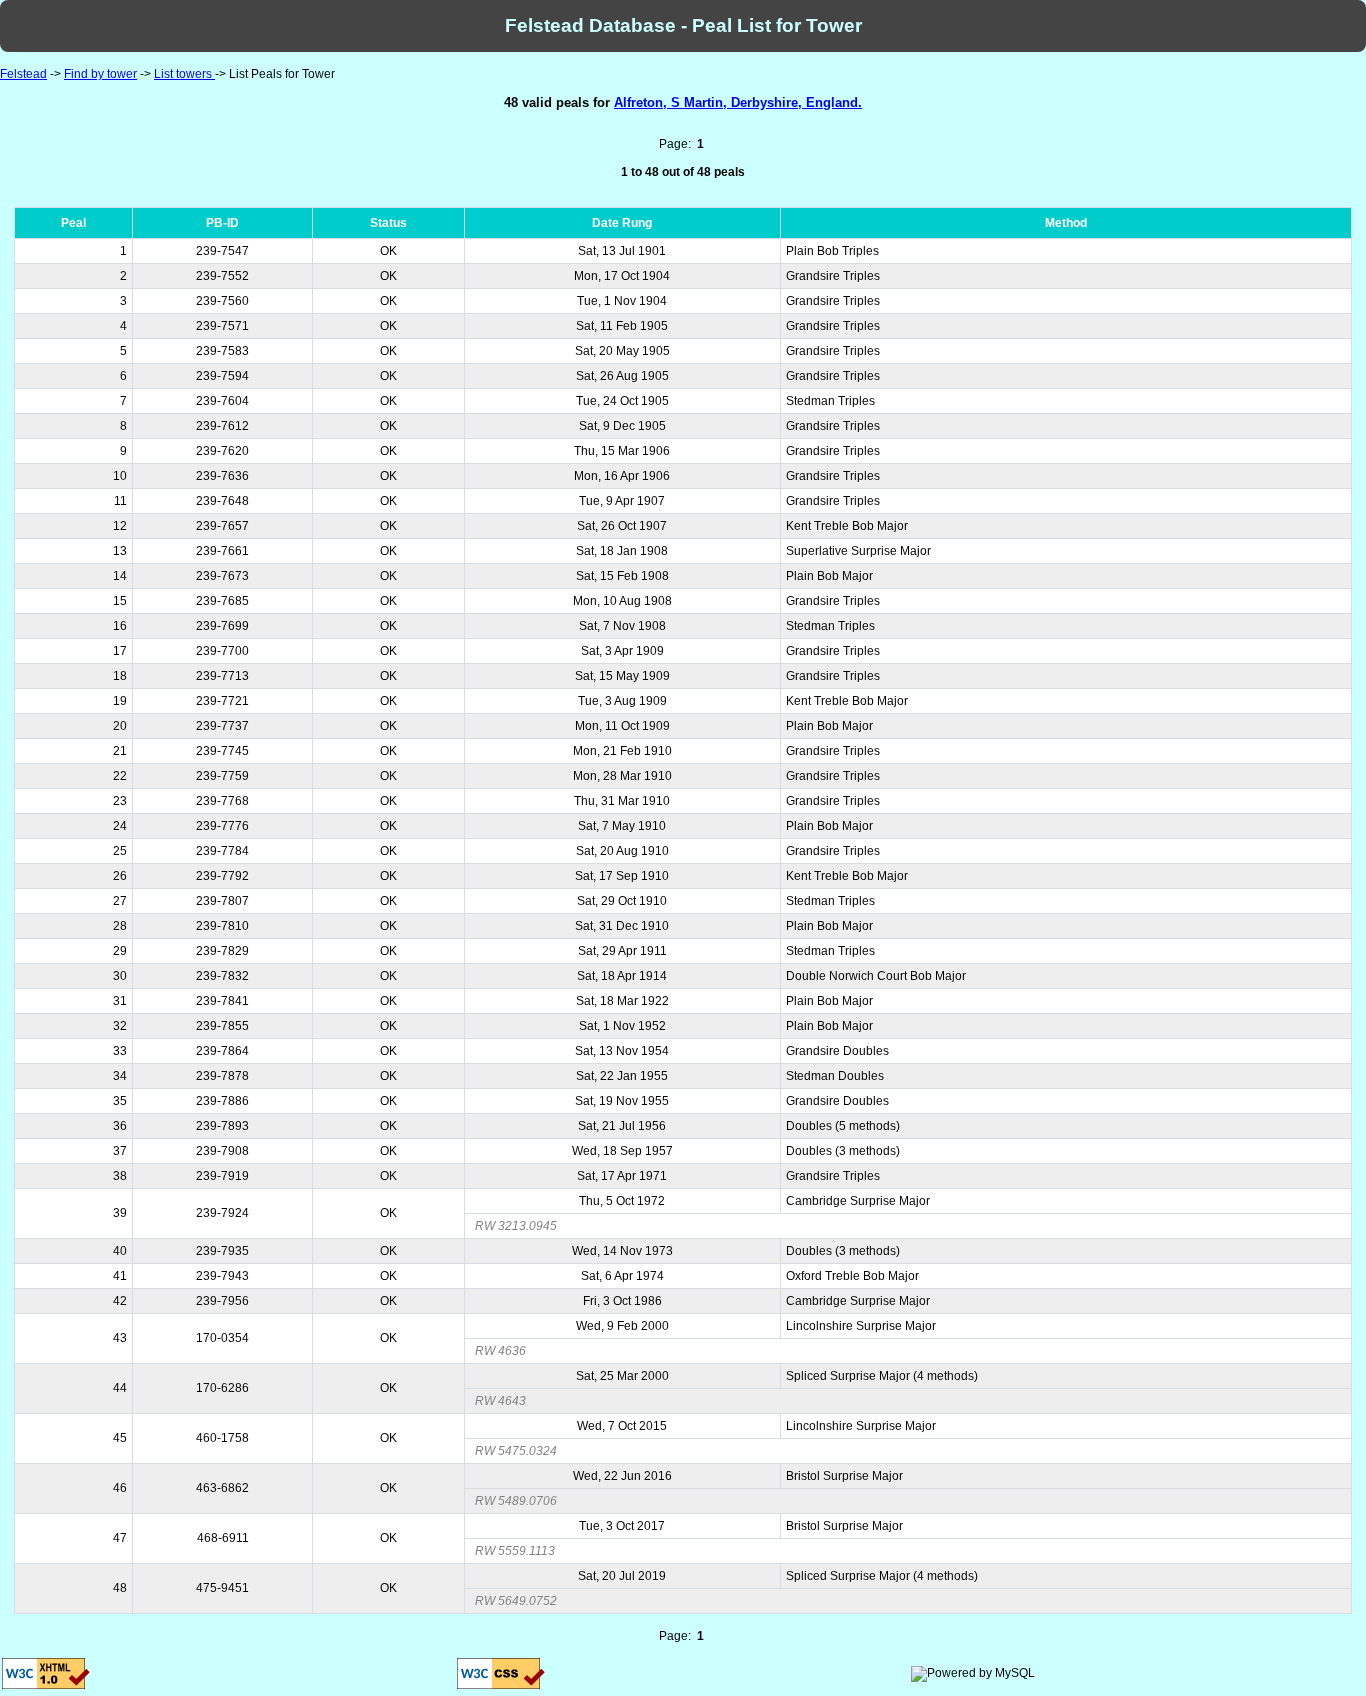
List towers (184, 74)
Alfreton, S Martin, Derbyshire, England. (738, 102)
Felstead (23, 74)
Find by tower (100, 74)
